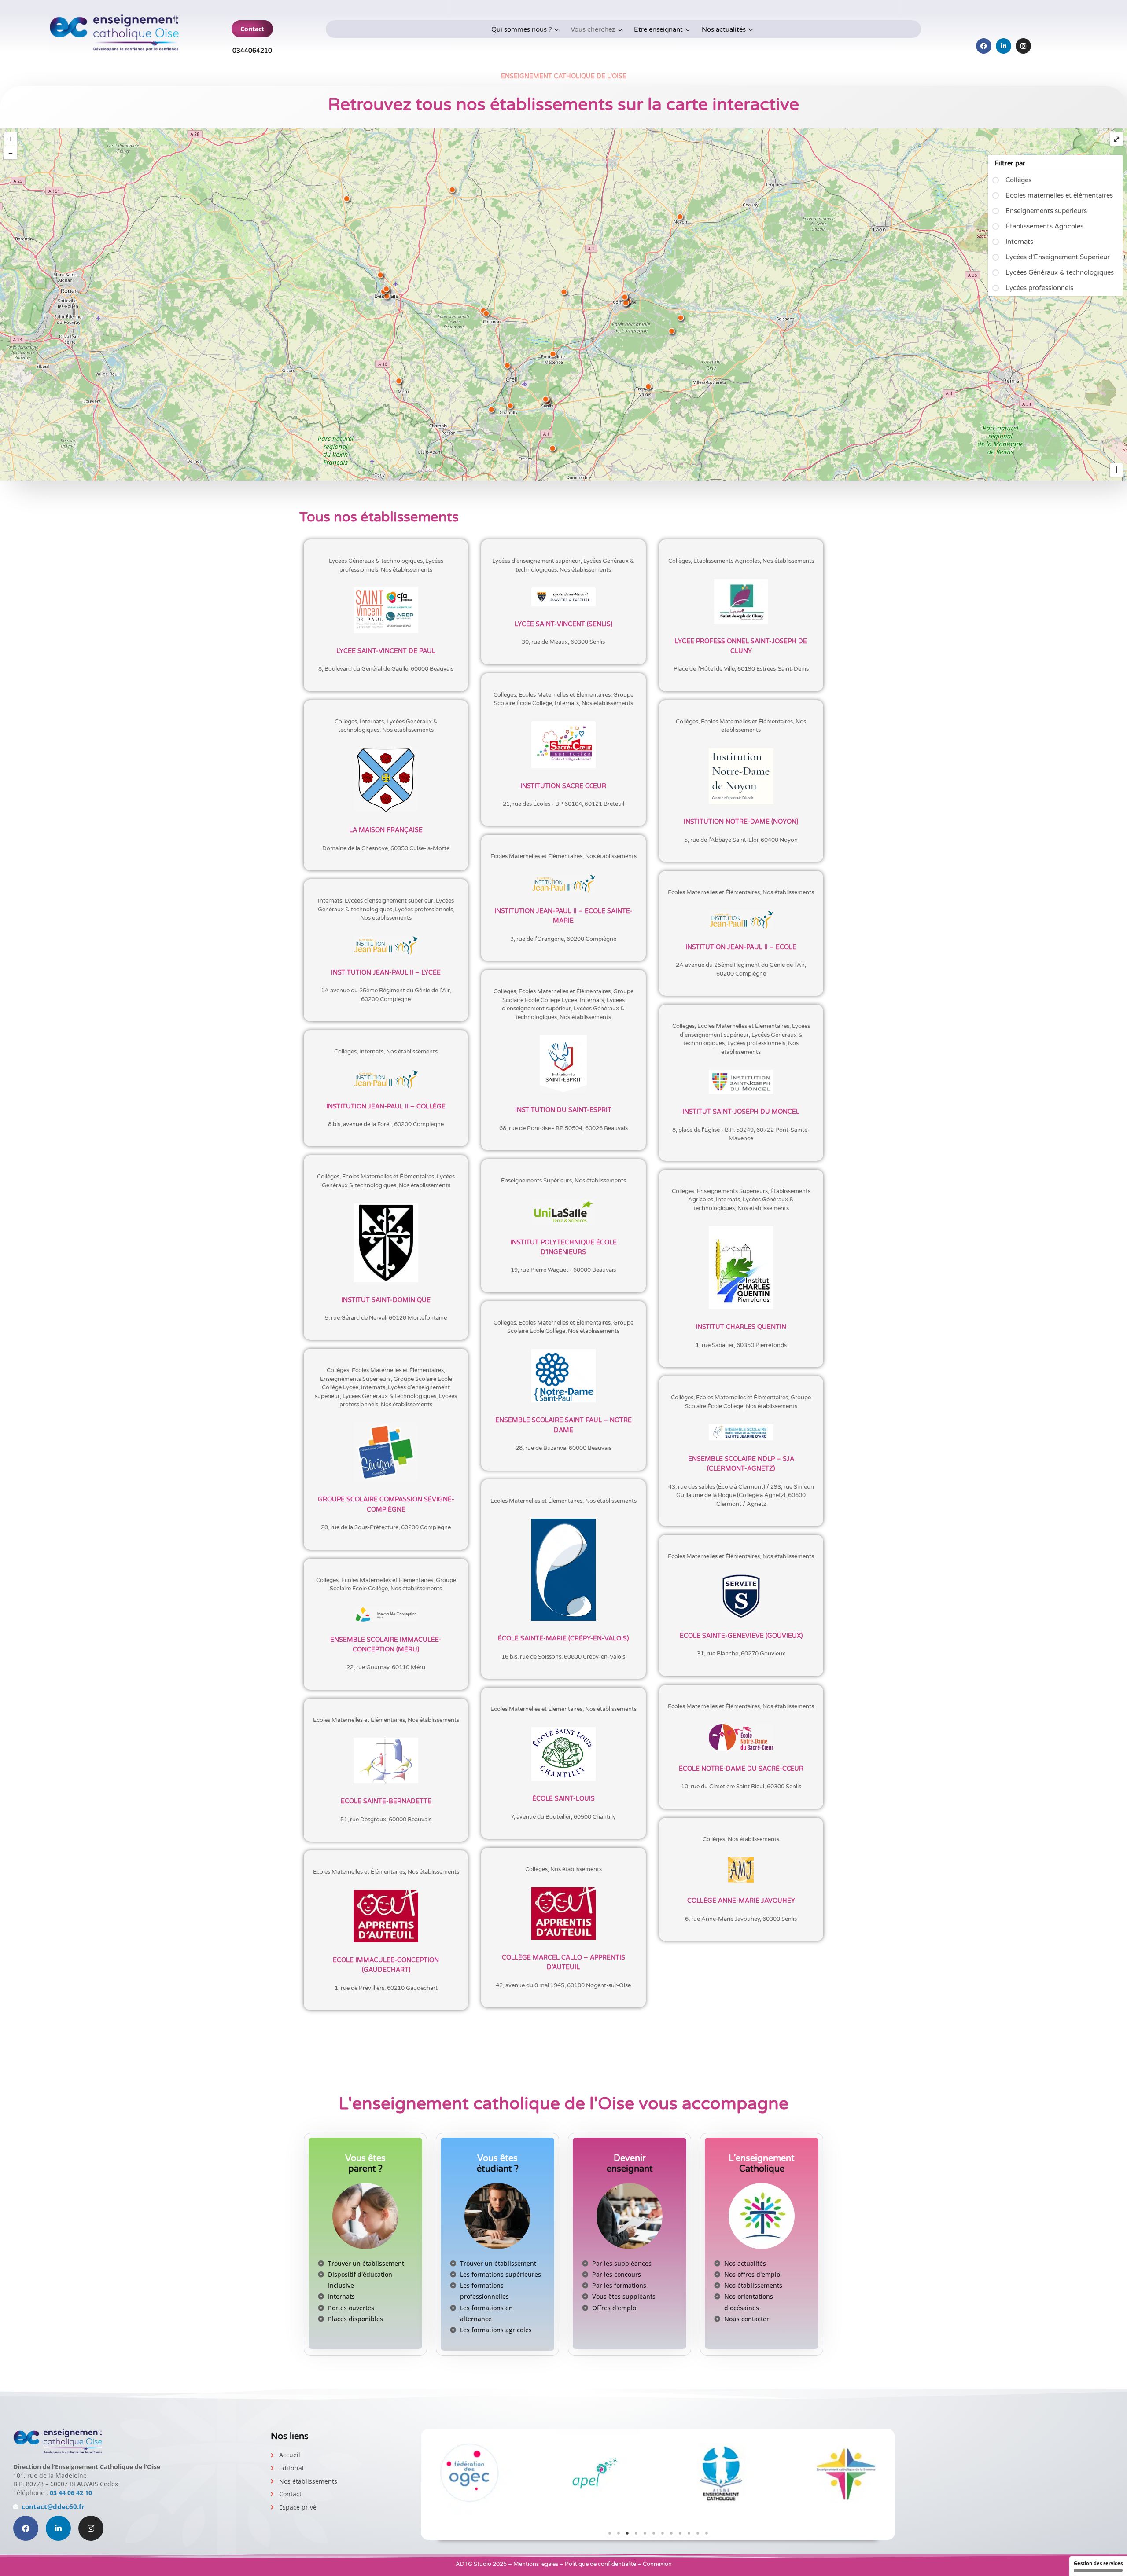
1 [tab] (610, 2533)
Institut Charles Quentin (741, 1327)
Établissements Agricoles (1044, 226)
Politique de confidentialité (600, 2564)
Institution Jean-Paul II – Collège (386, 1106)
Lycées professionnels (1039, 288)
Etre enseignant (658, 29)
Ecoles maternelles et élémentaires (1059, 195)
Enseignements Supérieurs (536, 1181)
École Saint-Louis (563, 1799)
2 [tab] (619, 2533)
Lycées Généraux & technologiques (1060, 272)
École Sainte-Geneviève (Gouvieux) (741, 1636)
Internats (1019, 242)
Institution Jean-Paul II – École (741, 947)
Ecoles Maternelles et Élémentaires (565, 695)
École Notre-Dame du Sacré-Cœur (741, 1769)
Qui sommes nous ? (521, 29)
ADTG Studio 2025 (481, 2564)
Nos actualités (724, 29)
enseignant (630, 2164)
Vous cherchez (593, 29)
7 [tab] (663, 2533)
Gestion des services (1098, 2563)
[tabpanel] (470, 2473)
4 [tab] (636, 2533)
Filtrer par (1010, 163)
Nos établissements (407, 570)
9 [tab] (680, 2533)
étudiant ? (498, 2164)
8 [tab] (671, 2533)
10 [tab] (689, 2533)
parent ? (365, 2164)
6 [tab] (654, 2533)
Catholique (762, 2164)
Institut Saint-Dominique (386, 1300)
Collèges (1018, 180)
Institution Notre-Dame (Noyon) (741, 822)
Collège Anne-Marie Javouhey (741, 1901)
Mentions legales (536, 2564)
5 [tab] (645, 2533)
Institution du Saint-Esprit (563, 1110)
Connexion (657, 2564)
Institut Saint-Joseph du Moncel (741, 1112)
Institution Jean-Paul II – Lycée (386, 973)
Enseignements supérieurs (1046, 211)
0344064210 (252, 51)
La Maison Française (386, 830)
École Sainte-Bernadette (386, 1801)
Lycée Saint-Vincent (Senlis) (563, 624)
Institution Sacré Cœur (563, 786)
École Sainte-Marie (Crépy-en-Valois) (563, 1638)
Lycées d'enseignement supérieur (536, 561)
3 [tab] (627, 2533)
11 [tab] (698, 2533)
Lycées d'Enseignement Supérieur (1058, 257)
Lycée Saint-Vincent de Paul (386, 651)
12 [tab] (707, 2533)
